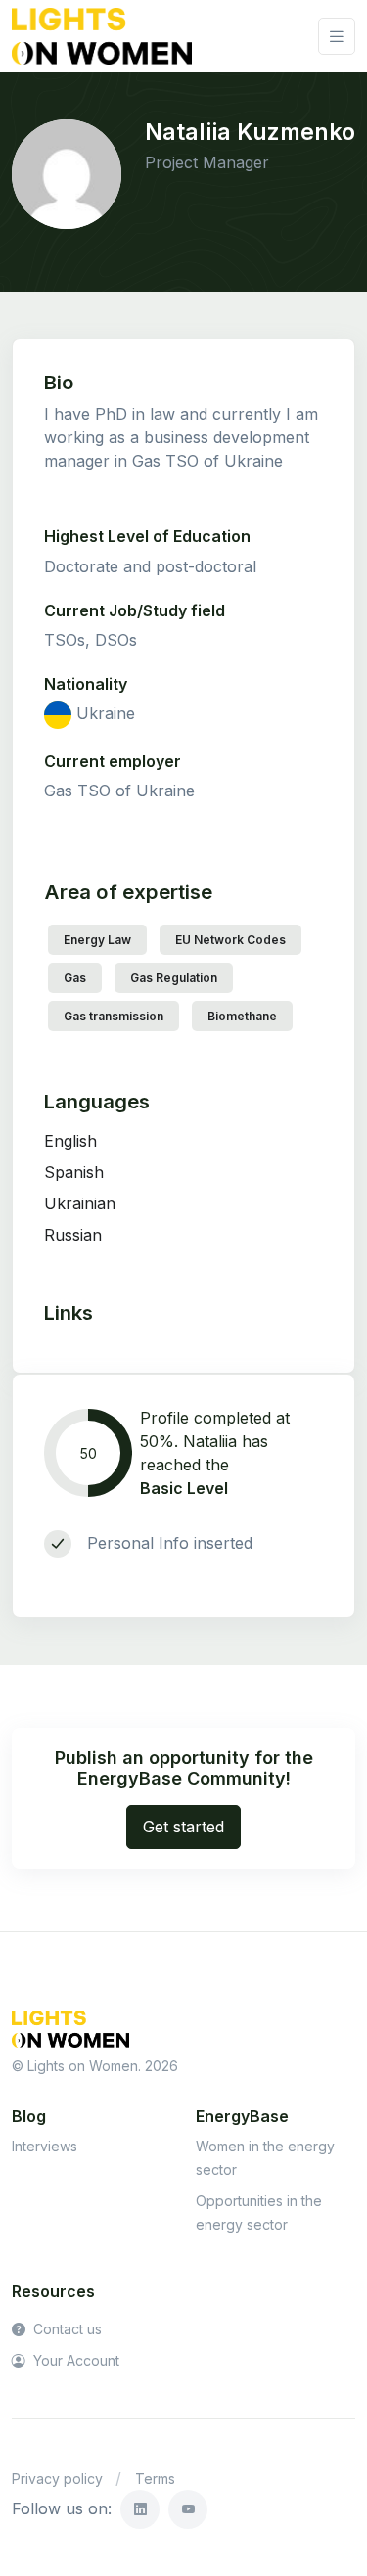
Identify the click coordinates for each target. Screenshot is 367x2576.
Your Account (74, 2360)
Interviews (45, 2146)
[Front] (102, 36)
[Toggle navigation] (337, 37)
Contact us (66, 2329)
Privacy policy (57, 2479)
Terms (155, 2479)
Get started (183, 1827)
